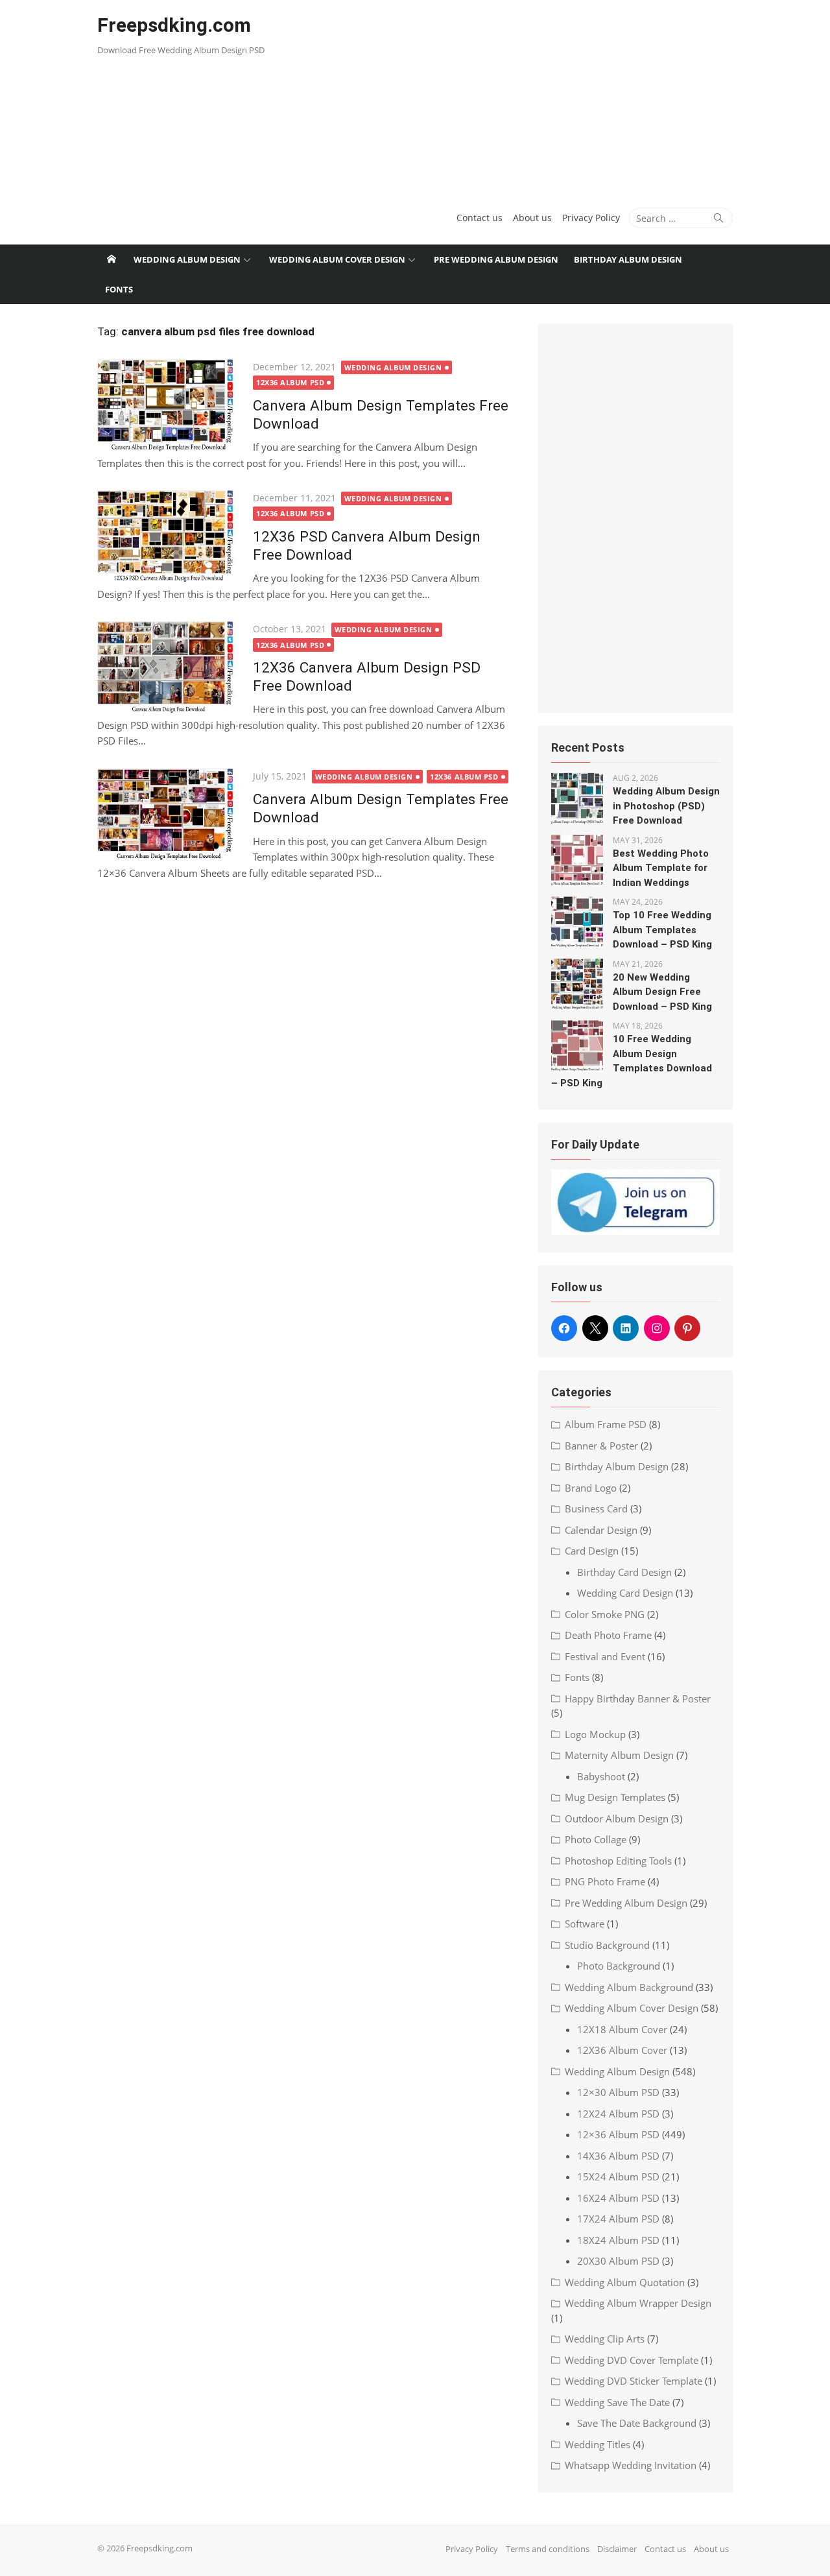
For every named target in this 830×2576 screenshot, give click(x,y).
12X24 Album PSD (618, 2114)
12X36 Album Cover (622, 2050)
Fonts (119, 289)
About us (532, 218)
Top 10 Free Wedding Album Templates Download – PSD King (662, 930)
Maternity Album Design (619, 1755)
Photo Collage (596, 1839)
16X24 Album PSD (618, 2198)
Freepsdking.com (174, 25)
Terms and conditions (548, 2549)
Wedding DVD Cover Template (632, 2360)
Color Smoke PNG (605, 1614)
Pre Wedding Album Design (496, 259)
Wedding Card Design (625, 1593)
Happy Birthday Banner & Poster (638, 1699)
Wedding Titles (598, 2444)
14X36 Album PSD (618, 2156)
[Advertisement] (523, 97)
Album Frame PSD (606, 1424)
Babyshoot (601, 1776)
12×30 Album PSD (618, 2092)
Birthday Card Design (624, 1572)
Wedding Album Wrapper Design (638, 2303)
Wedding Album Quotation (625, 2282)
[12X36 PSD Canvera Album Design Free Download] (169, 537)
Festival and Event (605, 1656)
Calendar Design (601, 1530)
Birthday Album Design (628, 259)
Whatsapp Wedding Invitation (631, 2465)
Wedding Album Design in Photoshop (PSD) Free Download (666, 806)
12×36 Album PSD (618, 2134)
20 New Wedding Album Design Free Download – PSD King (662, 992)
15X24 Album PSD (618, 2176)
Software (585, 1924)
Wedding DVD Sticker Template (634, 2381)
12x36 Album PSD (290, 382)
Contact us (480, 218)
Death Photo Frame (608, 1635)
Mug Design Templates (615, 1797)
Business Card (596, 1509)
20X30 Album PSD (618, 2261)
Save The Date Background (637, 2423)
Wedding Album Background (629, 1987)
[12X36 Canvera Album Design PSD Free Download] (169, 668)
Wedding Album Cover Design (337, 259)
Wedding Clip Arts (605, 2339)
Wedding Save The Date (617, 2402)
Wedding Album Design (187, 259)
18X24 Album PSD (618, 2240)
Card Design (592, 1551)
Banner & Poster (601, 1446)
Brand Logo (591, 1488)
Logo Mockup (595, 1734)
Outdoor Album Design (617, 1819)
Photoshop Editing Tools (618, 1861)
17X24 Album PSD (618, 2219)
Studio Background (607, 1945)
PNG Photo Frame (605, 1881)
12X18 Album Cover (622, 2029)
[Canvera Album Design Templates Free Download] (169, 406)
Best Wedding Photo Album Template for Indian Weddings (661, 868)
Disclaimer (617, 2549)
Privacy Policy (591, 218)
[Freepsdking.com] (112, 259)
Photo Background (619, 1966)
